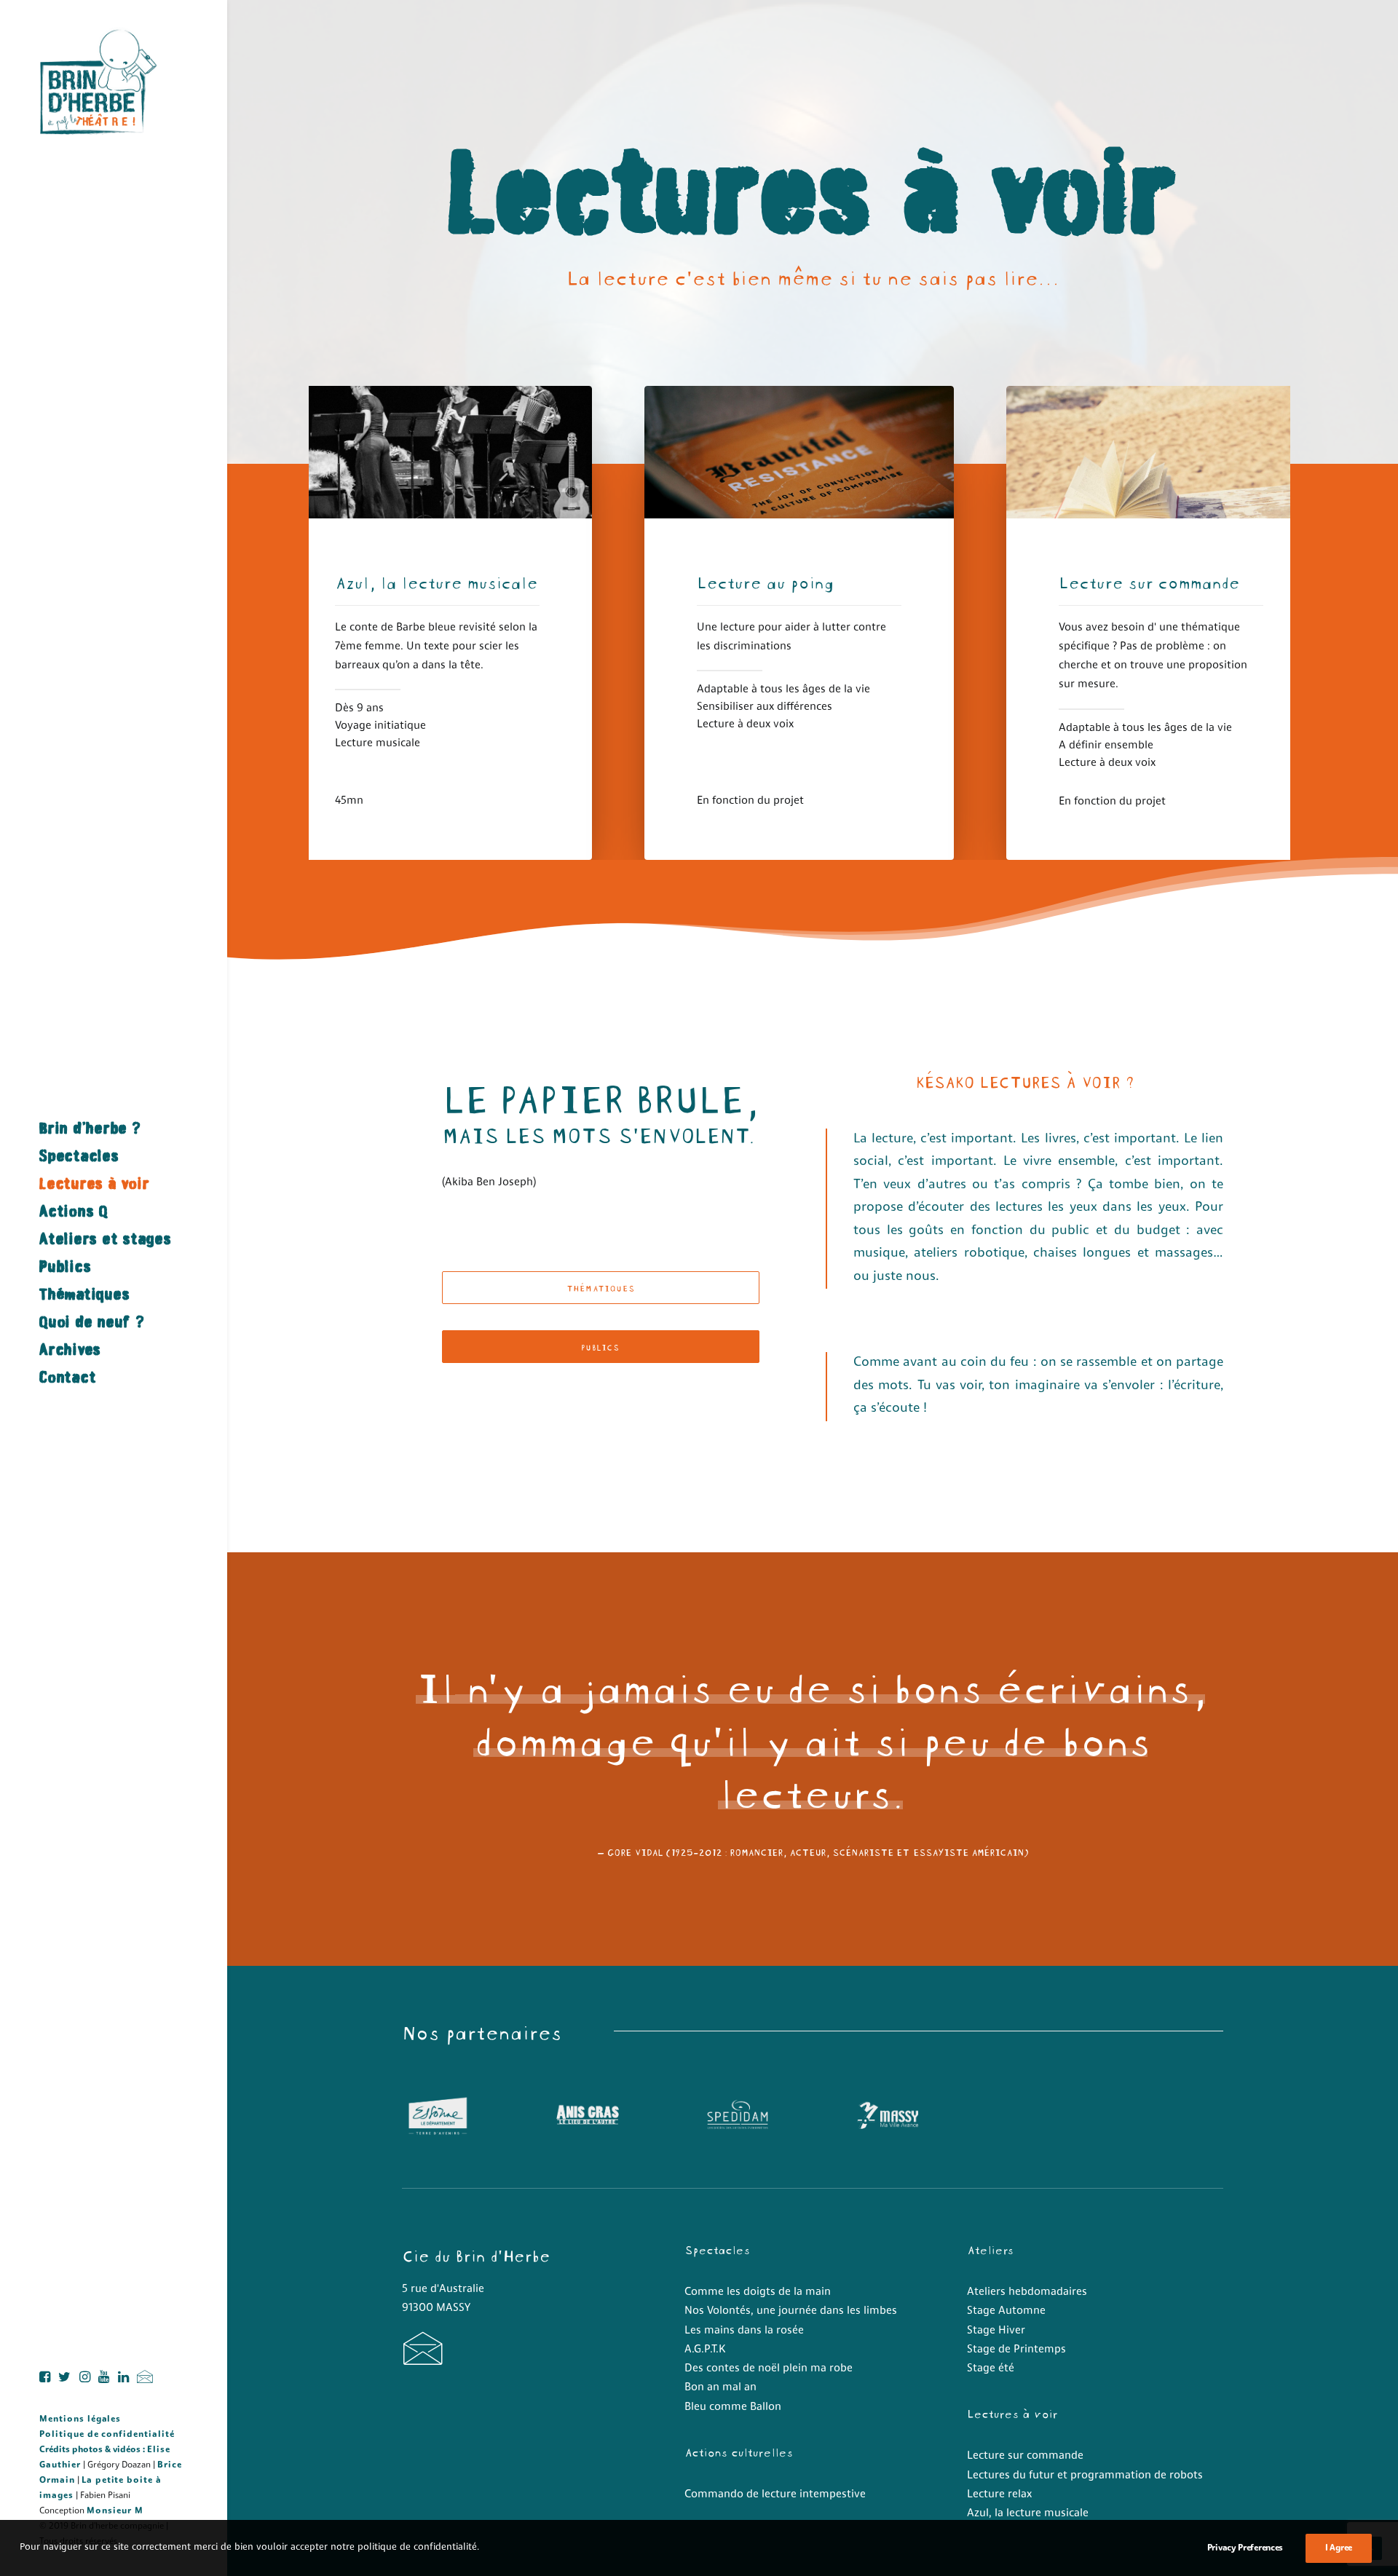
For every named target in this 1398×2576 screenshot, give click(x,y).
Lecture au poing (765, 581)
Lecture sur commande (1149, 581)
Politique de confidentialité (107, 2435)
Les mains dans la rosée (744, 2331)
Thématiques (84, 1294)
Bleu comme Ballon (733, 2407)
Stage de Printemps (1016, 2350)
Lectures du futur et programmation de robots (1085, 2476)
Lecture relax (999, 2495)
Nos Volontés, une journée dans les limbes (791, 2311)
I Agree (1339, 2548)
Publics (65, 1267)
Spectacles (79, 1156)
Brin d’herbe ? (90, 1128)
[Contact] (423, 2360)
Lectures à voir (94, 1184)
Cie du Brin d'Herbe (476, 2254)
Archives (70, 1350)
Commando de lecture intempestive (775, 2495)
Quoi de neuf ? (92, 1322)
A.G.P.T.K (705, 2350)
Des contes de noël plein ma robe (769, 2369)
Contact (68, 1377)
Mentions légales (80, 2419)
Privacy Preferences (1245, 2548)
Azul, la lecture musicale (436, 581)
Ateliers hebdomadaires (1027, 2292)
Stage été (991, 2369)
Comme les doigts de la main (758, 2292)
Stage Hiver (996, 2331)
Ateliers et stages (106, 1239)
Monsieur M (115, 2511)
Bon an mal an (720, 2388)
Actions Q (74, 1211)
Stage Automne (1006, 2311)
